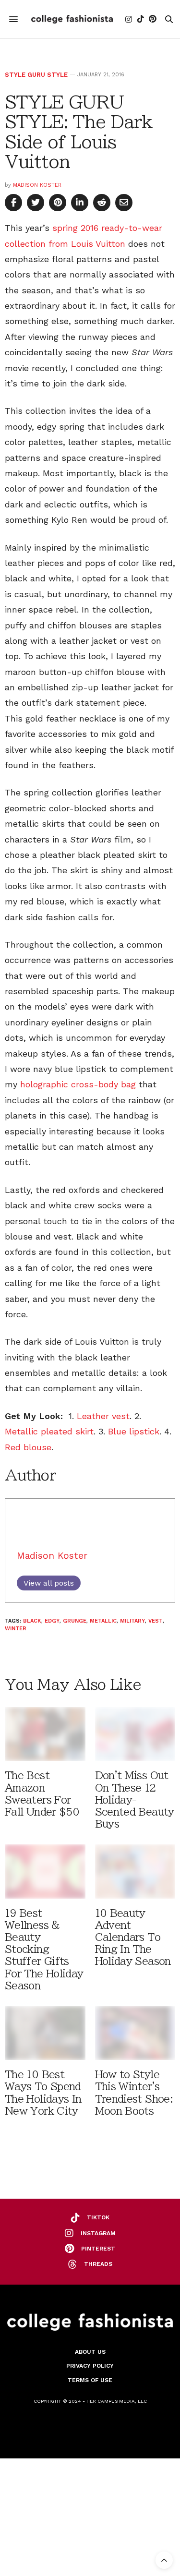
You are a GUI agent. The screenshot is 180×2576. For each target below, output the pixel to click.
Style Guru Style (36, 75)
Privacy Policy (90, 2366)
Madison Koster (37, 185)
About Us (90, 2352)
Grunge (75, 1621)
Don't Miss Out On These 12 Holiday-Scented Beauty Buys (135, 1800)
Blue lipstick (134, 1431)
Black (32, 1621)
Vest (156, 1621)
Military (132, 1621)
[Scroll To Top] (164, 2560)
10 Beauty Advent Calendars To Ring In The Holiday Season (133, 1938)
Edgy (52, 1621)
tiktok (98, 2217)
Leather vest (103, 1416)
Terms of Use (90, 2380)
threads (98, 2264)
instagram (98, 2233)
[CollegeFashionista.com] (72, 19)
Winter (16, 1629)
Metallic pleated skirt (49, 1431)
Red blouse (28, 1447)
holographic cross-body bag (78, 1084)
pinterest (98, 2249)
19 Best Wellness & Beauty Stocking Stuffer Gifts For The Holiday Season (44, 1950)
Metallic (103, 1621)
